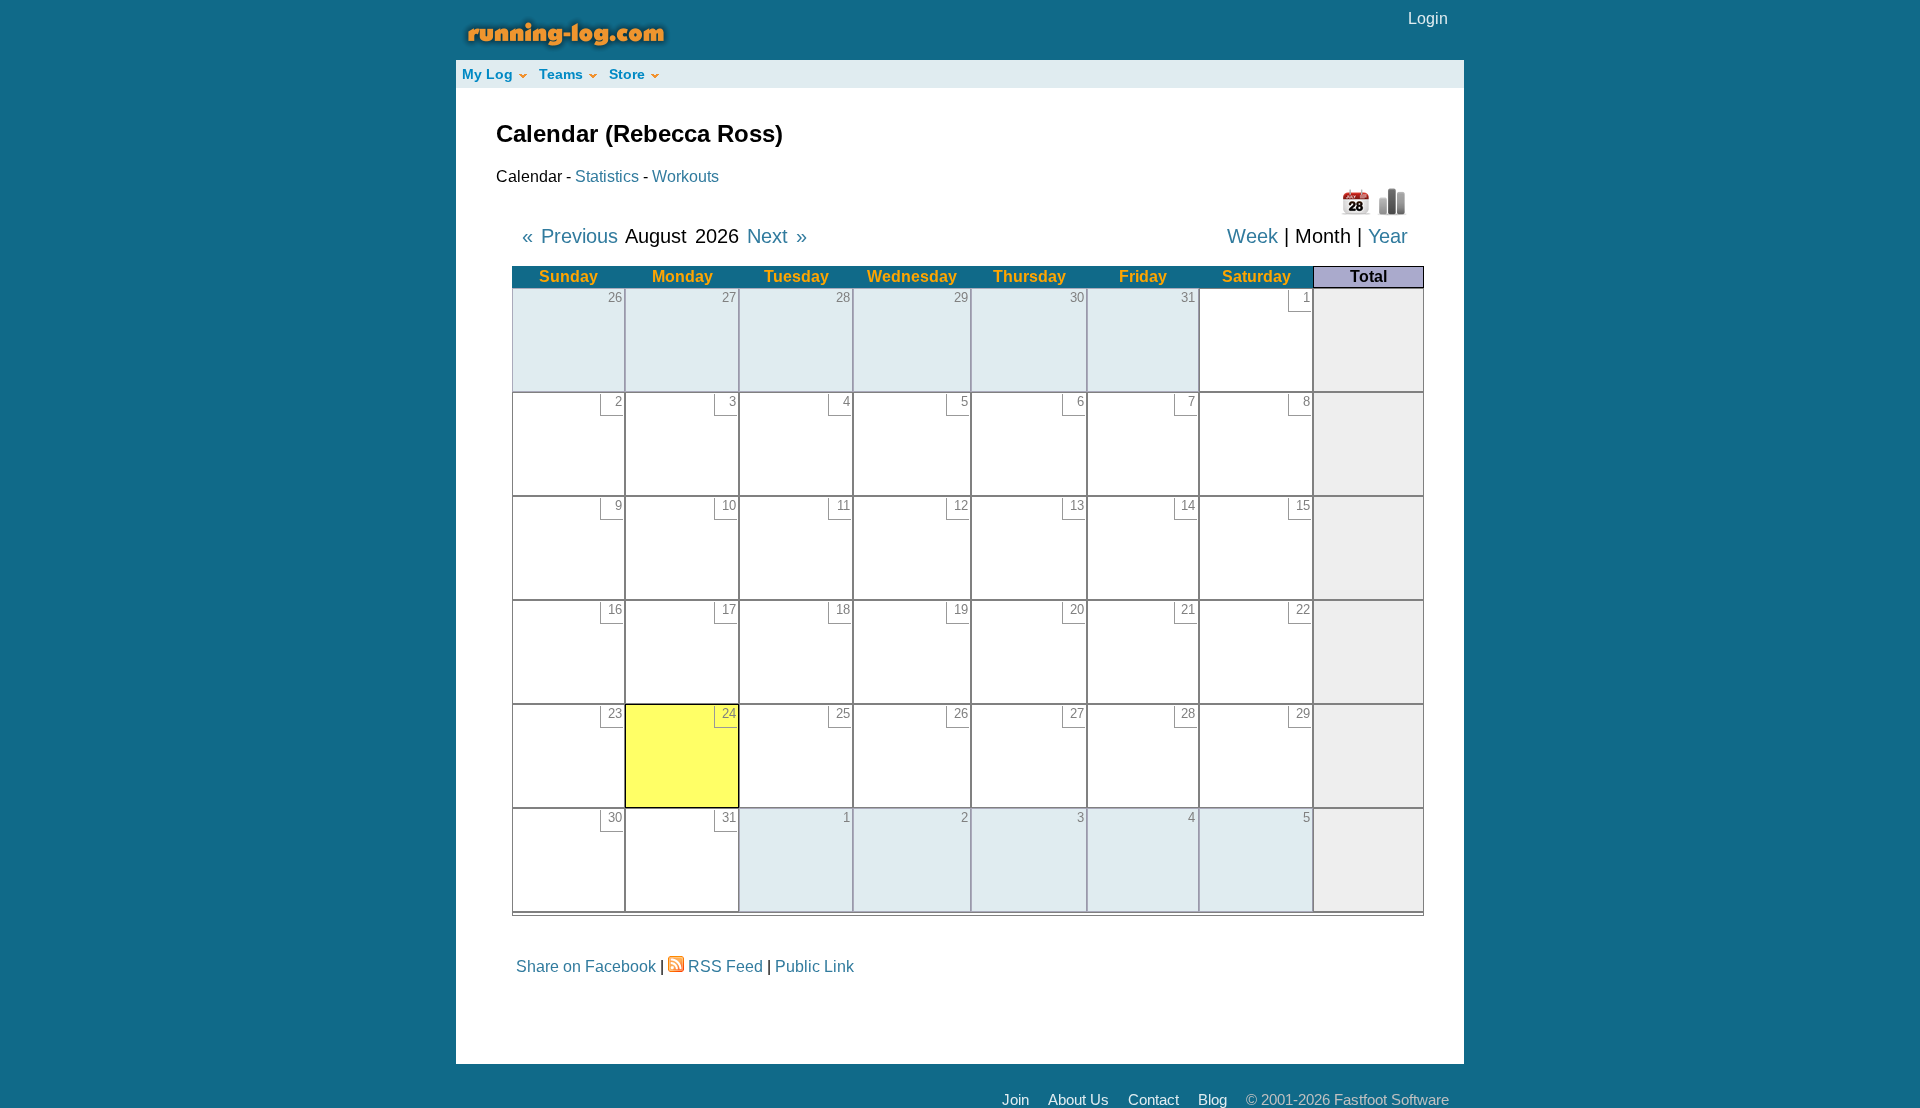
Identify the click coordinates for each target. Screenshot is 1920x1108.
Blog (1212, 1099)
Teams (561, 74)
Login (1428, 18)
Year (1388, 236)
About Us (1078, 1099)
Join (1015, 1099)
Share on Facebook (586, 966)
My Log (487, 74)
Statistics (607, 176)
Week (1252, 236)
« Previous (570, 236)
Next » (777, 236)
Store (627, 74)
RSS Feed (725, 966)
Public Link (814, 966)
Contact (1153, 1099)
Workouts (685, 176)
